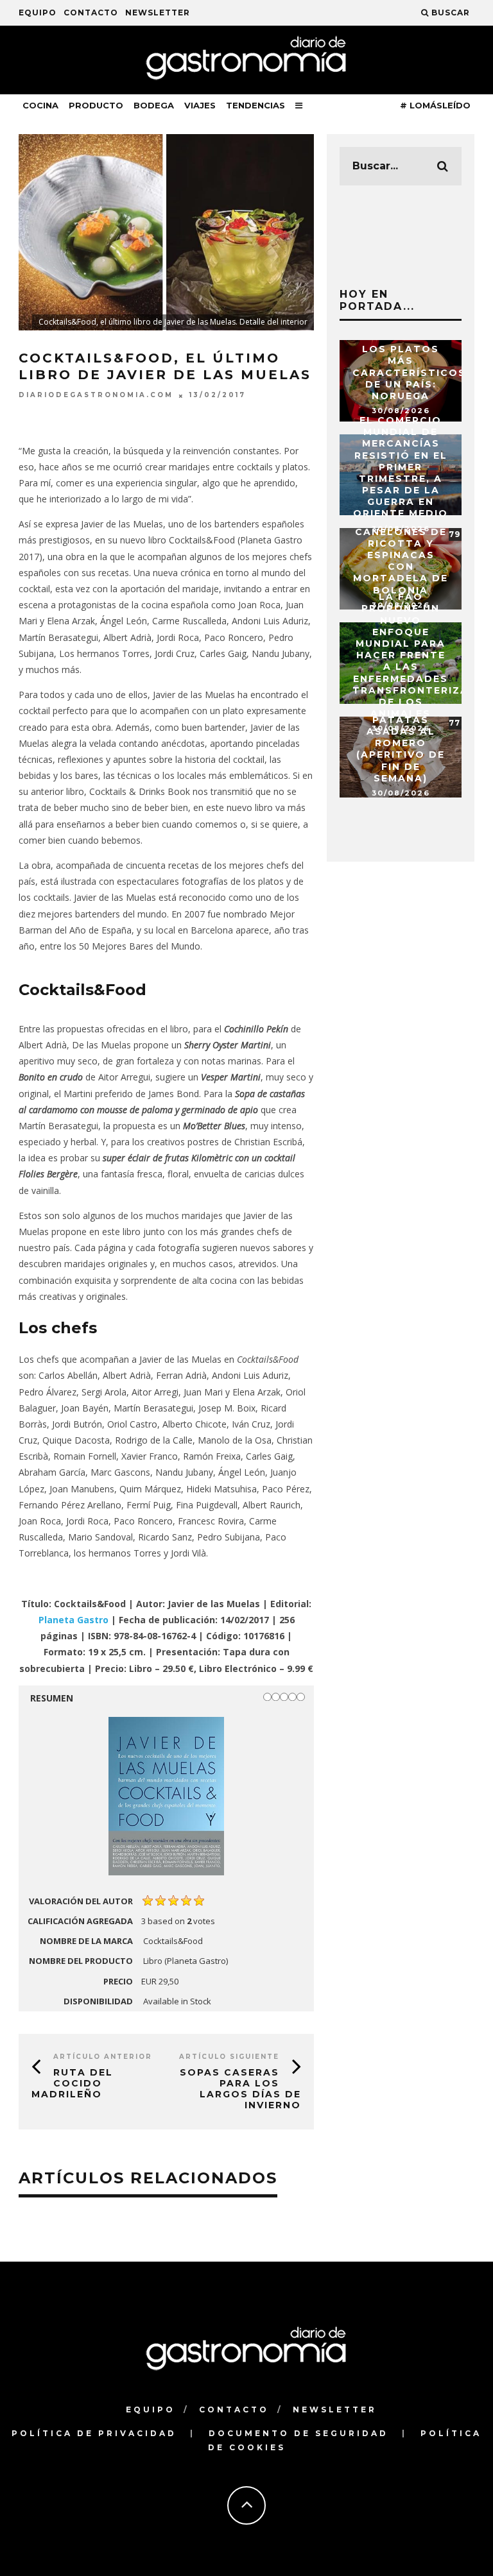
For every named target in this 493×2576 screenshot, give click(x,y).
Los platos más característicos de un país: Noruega (409, 372)
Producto (96, 105)
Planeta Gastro (74, 1620)
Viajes (200, 105)
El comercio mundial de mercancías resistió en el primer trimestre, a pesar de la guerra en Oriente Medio (401, 467)
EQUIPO (38, 13)
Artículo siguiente (229, 2057)
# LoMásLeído (435, 105)
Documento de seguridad (298, 2433)
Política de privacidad (94, 2433)
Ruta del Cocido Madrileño (72, 2083)
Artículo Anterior (103, 2057)
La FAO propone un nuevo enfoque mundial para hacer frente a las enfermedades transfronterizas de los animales (414, 655)
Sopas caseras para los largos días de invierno (240, 2088)
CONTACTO (91, 13)
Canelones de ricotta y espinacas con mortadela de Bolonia (401, 561)
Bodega (154, 105)
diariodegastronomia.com (96, 396)
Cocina (40, 105)
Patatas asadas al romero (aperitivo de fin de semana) (401, 749)
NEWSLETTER (158, 13)
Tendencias (255, 105)
